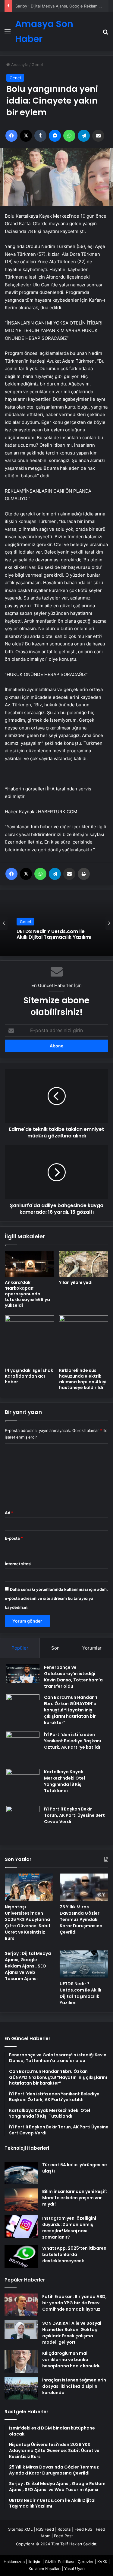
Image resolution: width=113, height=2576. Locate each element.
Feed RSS (83, 2529)
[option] (56, 923)
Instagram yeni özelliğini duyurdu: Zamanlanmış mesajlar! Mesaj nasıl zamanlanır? (69, 2228)
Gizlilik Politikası (60, 2562)
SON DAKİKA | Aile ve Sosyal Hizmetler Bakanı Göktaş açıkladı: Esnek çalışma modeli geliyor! (72, 2333)
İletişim (35, 2562)
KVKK (102, 2562)
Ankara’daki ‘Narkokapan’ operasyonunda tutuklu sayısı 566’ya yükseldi (27, 1294)
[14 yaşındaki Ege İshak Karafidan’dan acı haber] (30, 1340)
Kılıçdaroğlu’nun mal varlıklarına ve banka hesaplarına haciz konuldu (71, 2360)
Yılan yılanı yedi (76, 1282)
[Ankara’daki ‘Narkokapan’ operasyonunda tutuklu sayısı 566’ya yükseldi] (30, 1264)
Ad (9, 1513)
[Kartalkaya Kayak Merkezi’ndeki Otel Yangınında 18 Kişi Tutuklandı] (23, 1785)
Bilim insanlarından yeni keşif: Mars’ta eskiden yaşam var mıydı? (75, 2198)
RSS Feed (45, 2529)
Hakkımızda (14, 2562)
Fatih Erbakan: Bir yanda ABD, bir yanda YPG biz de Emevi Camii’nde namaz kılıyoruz (74, 2303)
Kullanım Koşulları (45, 2568)
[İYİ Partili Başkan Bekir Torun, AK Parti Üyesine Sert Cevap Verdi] (23, 1823)
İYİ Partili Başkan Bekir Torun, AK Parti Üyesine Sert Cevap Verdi (74, 1815)
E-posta (14, 1538)
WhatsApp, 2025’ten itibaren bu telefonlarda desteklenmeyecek (74, 2254)
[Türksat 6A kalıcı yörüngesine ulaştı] (21, 2173)
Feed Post (63, 2536)
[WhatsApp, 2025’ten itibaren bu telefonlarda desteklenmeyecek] (21, 2256)
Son (55, 1648)
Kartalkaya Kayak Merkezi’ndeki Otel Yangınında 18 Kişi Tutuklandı (64, 1781)
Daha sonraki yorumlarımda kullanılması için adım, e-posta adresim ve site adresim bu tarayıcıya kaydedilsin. (56, 1598)
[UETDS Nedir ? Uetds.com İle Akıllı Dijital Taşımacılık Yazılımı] (84, 1964)
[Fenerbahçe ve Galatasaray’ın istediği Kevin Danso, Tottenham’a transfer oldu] (23, 1674)
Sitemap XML (20, 2529)
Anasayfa (19, 65)
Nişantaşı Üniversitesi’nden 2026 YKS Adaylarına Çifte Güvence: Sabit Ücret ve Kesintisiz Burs (28, 1923)
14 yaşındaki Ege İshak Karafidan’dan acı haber (29, 1376)
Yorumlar (92, 1648)
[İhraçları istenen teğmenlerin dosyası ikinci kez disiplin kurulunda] (21, 2388)
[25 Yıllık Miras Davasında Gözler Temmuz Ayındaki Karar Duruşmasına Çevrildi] (84, 1887)
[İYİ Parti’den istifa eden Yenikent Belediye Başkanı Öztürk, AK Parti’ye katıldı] (23, 1748)
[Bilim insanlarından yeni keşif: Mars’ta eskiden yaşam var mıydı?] (21, 2200)
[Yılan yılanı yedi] (84, 1264)
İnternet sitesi (18, 1564)
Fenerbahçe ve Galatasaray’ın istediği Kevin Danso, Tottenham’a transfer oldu (73, 1677)
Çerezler (86, 2562)
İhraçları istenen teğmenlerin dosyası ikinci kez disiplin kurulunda (74, 2386)
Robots (64, 2529)
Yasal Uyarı (74, 2568)
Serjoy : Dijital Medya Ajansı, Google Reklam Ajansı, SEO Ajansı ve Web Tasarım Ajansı (28, 1966)
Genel (37, 65)
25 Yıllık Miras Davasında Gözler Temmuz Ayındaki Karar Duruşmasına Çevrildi (81, 1919)
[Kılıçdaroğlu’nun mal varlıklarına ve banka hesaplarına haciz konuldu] (21, 2362)
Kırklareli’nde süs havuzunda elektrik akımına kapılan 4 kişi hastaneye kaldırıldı (83, 1379)
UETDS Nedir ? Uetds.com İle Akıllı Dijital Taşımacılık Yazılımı (54, 934)
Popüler (20, 1648)
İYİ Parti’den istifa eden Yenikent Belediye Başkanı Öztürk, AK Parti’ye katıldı (72, 1741)
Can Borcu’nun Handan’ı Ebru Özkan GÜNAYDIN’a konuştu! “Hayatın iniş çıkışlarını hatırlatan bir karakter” (71, 1710)
